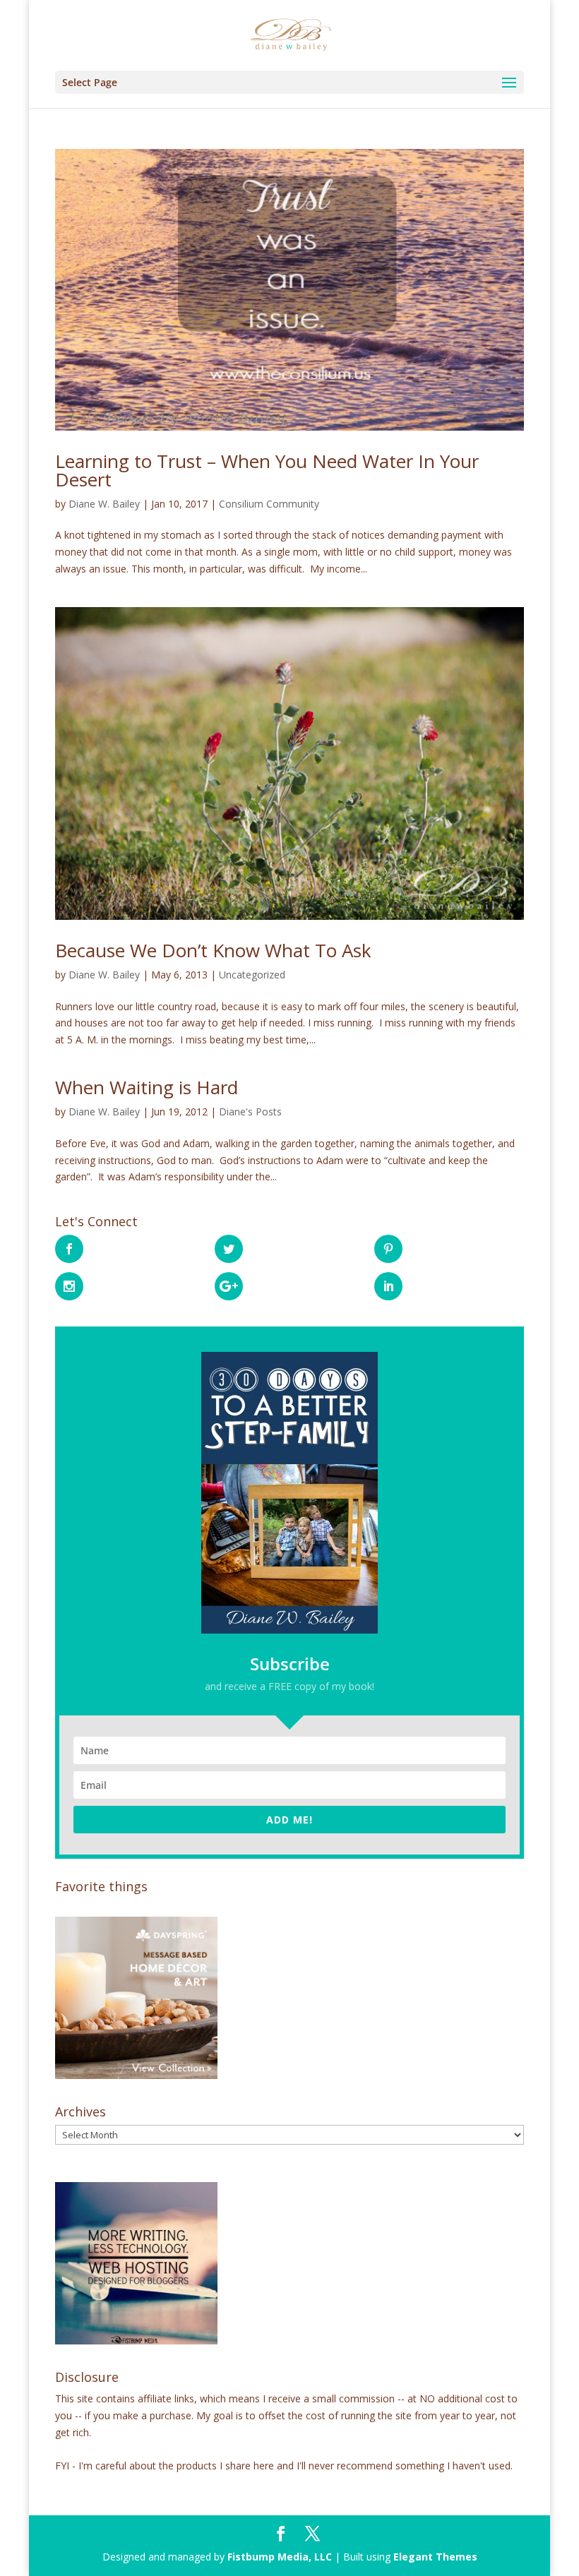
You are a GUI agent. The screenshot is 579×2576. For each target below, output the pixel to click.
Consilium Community (269, 504)
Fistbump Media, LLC (280, 2557)
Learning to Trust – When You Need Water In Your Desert (267, 470)
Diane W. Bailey (104, 504)
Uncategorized (252, 975)
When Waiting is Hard (147, 1087)
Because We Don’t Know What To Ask (213, 950)
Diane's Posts (250, 1112)
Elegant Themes (435, 2557)
